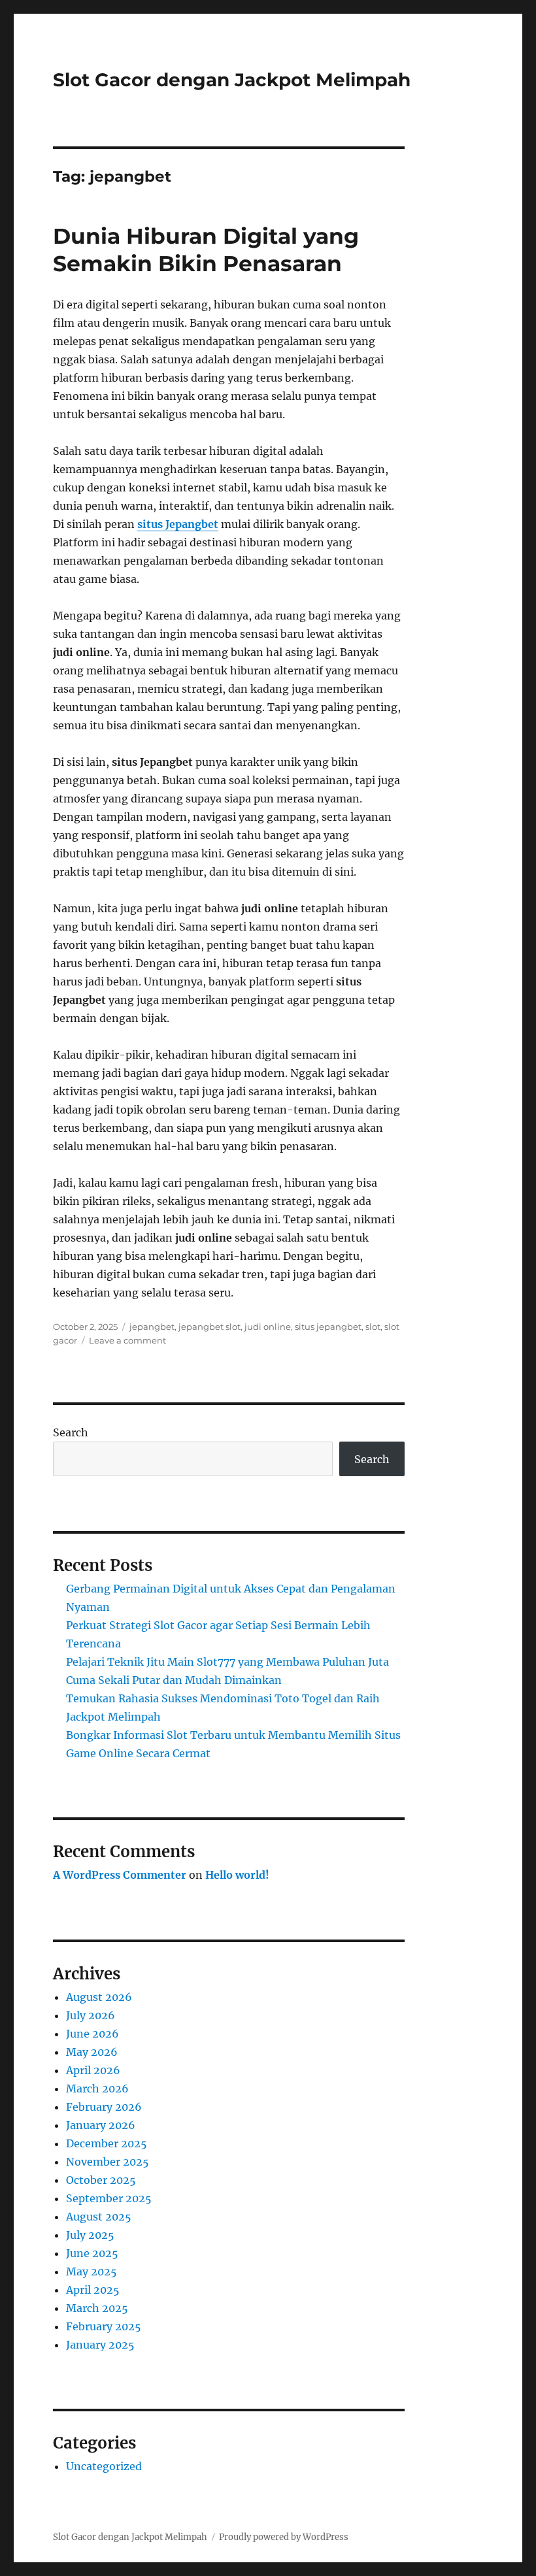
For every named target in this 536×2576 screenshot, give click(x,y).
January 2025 (100, 2345)
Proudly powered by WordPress (284, 2537)
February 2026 (104, 2107)
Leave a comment (127, 1340)
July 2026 (91, 2015)
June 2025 (92, 2253)
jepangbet (152, 1327)
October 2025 (101, 2180)
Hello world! (237, 1875)
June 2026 (92, 2034)
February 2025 (104, 2326)
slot (373, 1327)
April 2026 (93, 2070)
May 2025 (92, 2271)
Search (71, 1432)
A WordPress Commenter (120, 1875)
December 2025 (107, 2143)
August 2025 (99, 2217)
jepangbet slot (209, 1327)
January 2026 (101, 2125)
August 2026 (99, 1997)
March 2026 (97, 2089)
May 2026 (92, 2052)
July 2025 (90, 2235)
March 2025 (97, 2308)
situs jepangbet (328, 1327)
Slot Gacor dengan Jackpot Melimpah (232, 80)
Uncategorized (104, 2466)
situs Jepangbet (178, 524)
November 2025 (108, 2162)
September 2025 (109, 2198)
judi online (268, 1327)
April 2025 (93, 2290)
